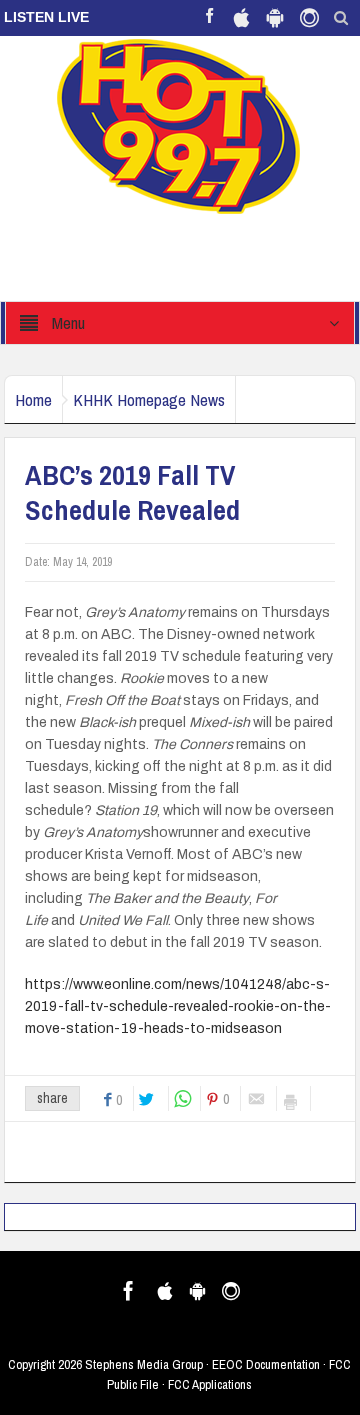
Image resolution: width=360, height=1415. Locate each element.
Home (33, 399)
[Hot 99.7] (179, 125)
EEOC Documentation (266, 1364)
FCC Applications (210, 1384)
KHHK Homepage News (149, 399)
